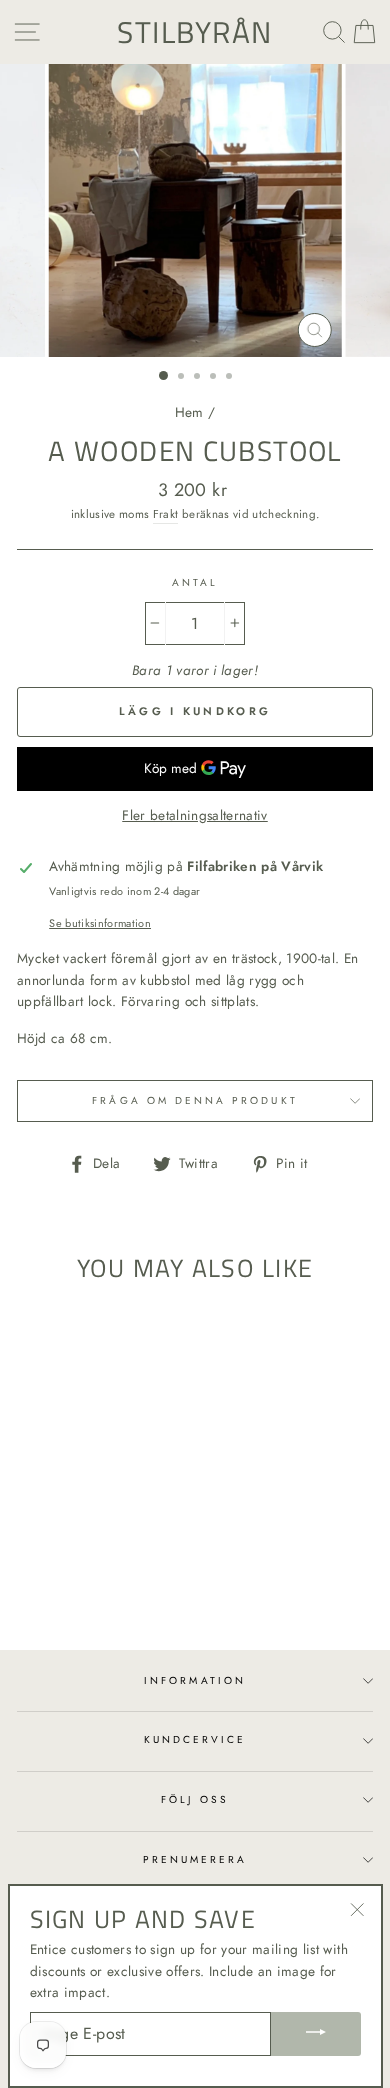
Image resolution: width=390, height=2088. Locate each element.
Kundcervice (195, 1739)
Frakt (166, 514)
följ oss (194, 1799)
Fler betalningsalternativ (195, 815)
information (195, 1680)
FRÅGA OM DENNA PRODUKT (194, 1100)
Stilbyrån (195, 32)
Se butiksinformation (100, 923)
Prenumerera (195, 1859)
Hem (189, 412)
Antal (195, 582)
